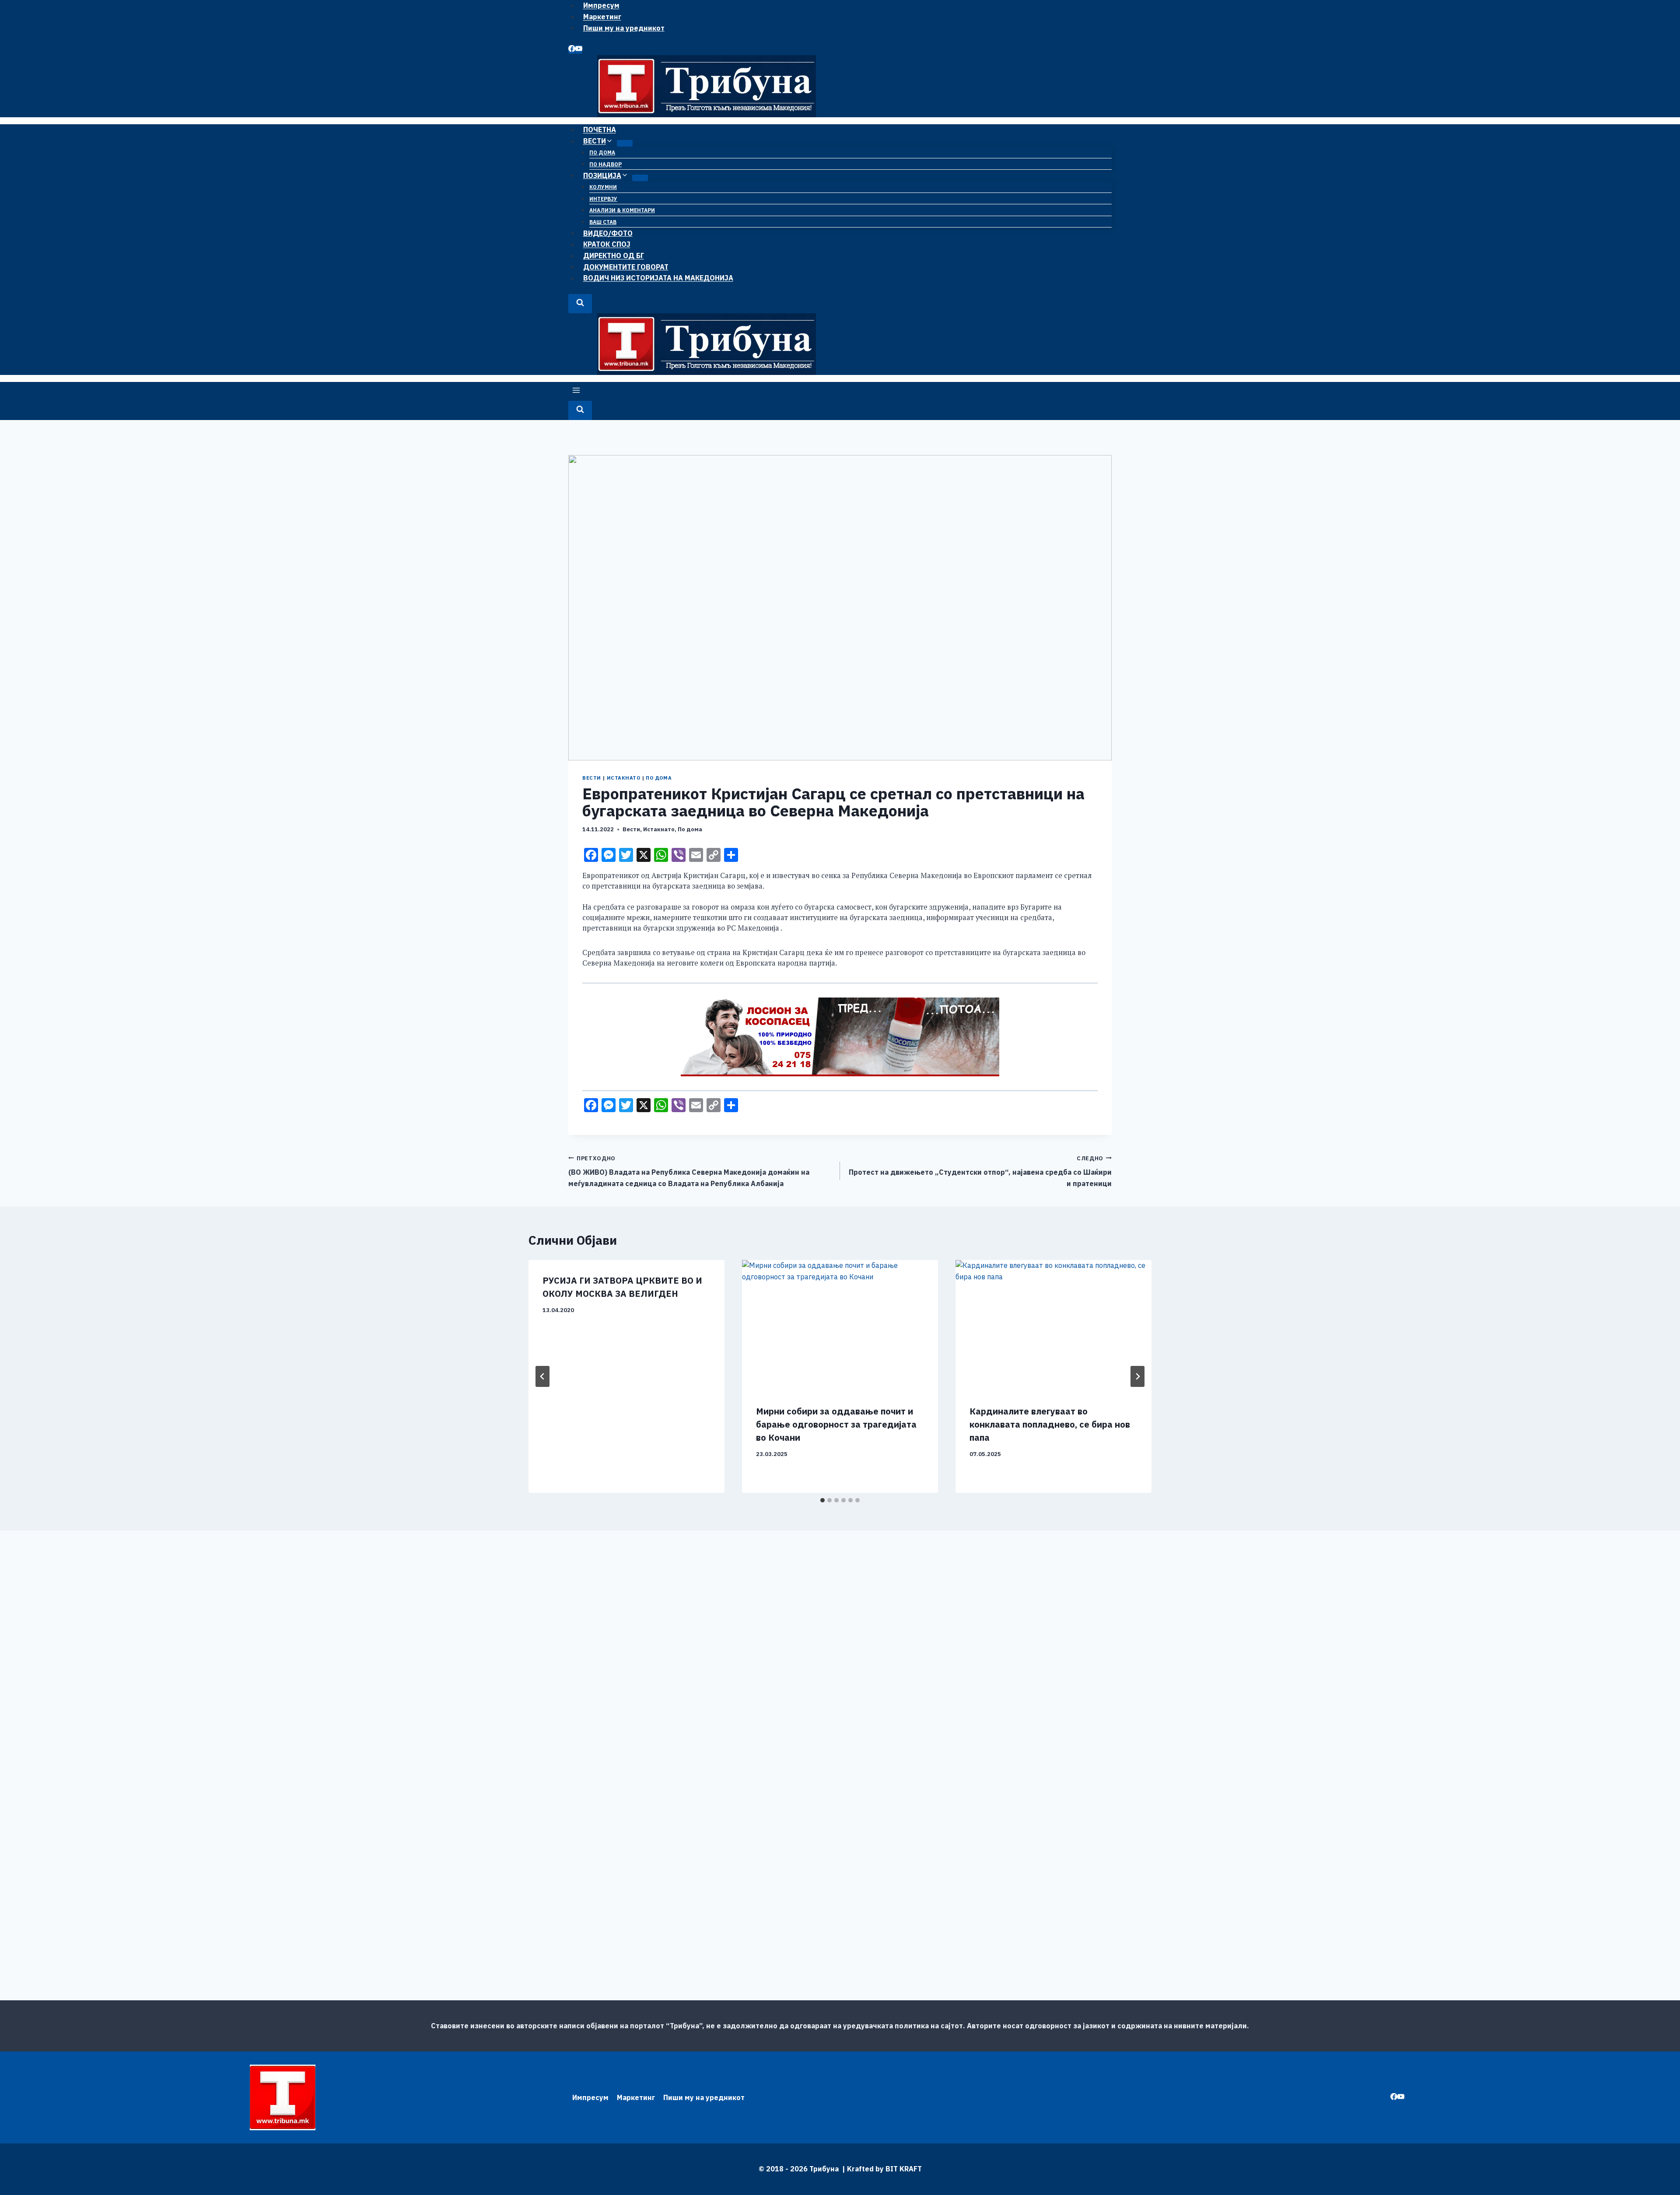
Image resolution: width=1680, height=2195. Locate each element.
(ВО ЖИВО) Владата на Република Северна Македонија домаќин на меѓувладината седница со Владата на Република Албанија (689, 1171)
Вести (592, 778)
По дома (602, 152)
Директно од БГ (614, 256)
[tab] (822, 1500)
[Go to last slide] (542, 1376)
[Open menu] (576, 391)
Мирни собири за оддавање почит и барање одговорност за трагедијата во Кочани (836, 1424)
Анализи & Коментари (622, 210)
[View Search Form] (580, 303)
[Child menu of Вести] (625, 143)
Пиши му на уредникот (624, 28)
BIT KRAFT (904, 2169)
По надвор (605, 164)
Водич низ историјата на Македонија (658, 278)
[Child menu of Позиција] (640, 178)
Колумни (603, 187)
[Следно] (1137, 1376)
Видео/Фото (608, 233)
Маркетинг (602, 17)
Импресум (590, 2097)
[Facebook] (572, 49)
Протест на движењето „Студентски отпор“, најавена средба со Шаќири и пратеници (980, 1171)
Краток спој (607, 244)
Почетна (600, 130)
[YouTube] (579, 49)
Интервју (603, 199)
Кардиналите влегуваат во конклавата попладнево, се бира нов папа (1050, 1424)
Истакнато (624, 778)
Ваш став (603, 222)
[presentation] (840, 1325)
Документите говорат (626, 266)
